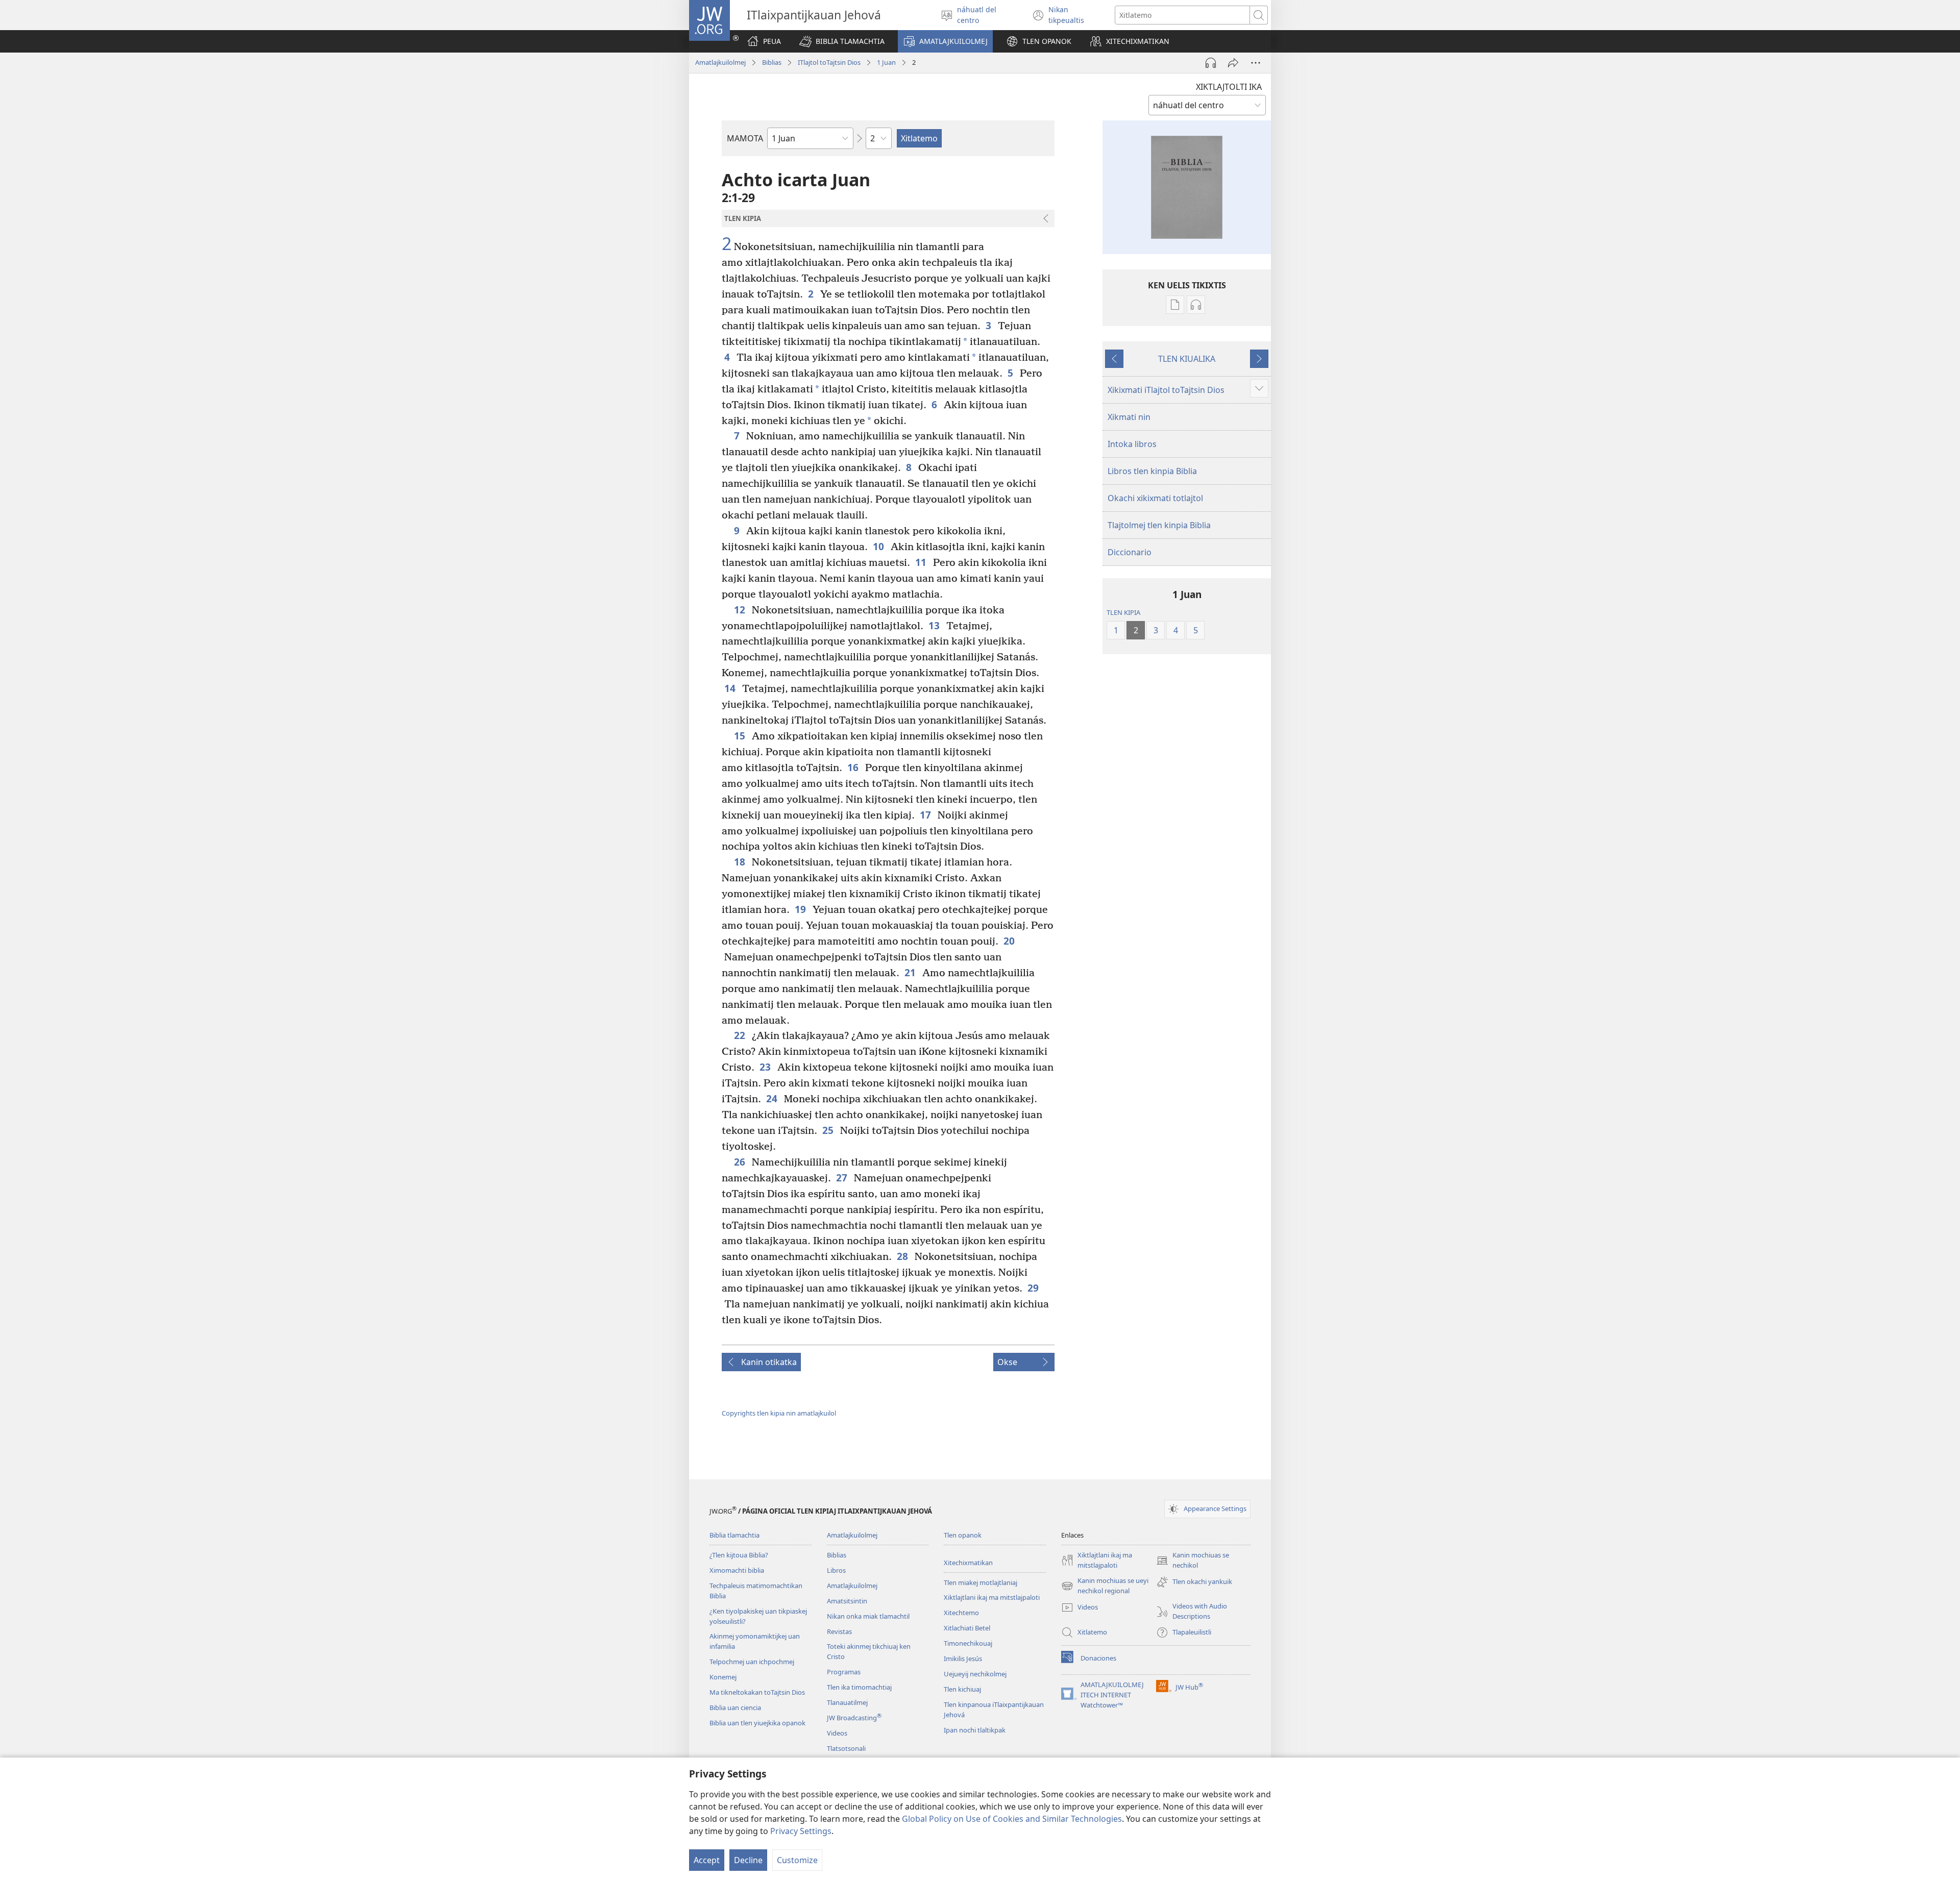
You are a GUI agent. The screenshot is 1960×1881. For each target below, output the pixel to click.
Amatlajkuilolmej (720, 62)
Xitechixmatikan (968, 1563)
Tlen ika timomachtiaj (859, 1687)
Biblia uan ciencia (735, 1707)
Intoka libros (1132, 444)
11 (922, 562)
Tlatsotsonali (846, 1748)
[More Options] (1256, 63)
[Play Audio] (1211, 63)
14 (731, 688)
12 (740, 610)
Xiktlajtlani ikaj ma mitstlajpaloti (992, 1597)
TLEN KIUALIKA (1187, 359)
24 (773, 1098)
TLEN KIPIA (1123, 612)
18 (740, 862)
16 (854, 767)
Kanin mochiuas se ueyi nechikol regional (1105, 1586)
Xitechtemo (961, 1613)
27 (842, 1178)
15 (740, 736)
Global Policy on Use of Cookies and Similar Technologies (1012, 1819)
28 (903, 1256)
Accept (707, 1860)
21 (911, 972)
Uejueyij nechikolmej (975, 1674)
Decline (748, 1860)
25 (829, 1130)
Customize (797, 1860)
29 (1034, 1288)
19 (801, 909)
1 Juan (886, 62)
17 (926, 815)
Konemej (723, 1677)
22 (740, 1035)
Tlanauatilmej (847, 1702)
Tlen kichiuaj (962, 1689)
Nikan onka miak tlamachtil (868, 1616)
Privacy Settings (801, 1831)
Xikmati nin (1129, 417)
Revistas (839, 1631)
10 (879, 546)
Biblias (772, 62)
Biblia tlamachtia (734, 1535)
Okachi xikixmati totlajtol (1155, 498)
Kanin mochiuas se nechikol (1193, 1561)
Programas (844, 1672)
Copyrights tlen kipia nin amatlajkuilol (779, 1413)
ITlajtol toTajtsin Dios (829, 62)
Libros (836, 1570)
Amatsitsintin (847, 1601)
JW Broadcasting (854, 1718)
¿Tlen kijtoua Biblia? (739, 1555)
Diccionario (1130, 552)
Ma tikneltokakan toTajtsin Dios (757, 1692)
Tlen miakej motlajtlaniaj (981, 1582)
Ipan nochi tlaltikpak (975, 1730)
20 (1010, 941)
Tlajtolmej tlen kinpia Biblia (1159, 525)
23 (766, 1067)
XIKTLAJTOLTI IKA (1229, 87)
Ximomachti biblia (737, 1570)
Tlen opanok (963, 1535)
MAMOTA (745, 138)
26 (740, 1162)
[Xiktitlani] (1233, 63)
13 (935, 625)
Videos (837, 1733)
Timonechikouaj (968, 1643)
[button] (842, 41)
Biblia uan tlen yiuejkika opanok (757, 1723)
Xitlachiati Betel (967, 1628)
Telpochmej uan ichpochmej (752, 1662)
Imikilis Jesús (963, 1659)
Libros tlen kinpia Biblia (1152, 471)
